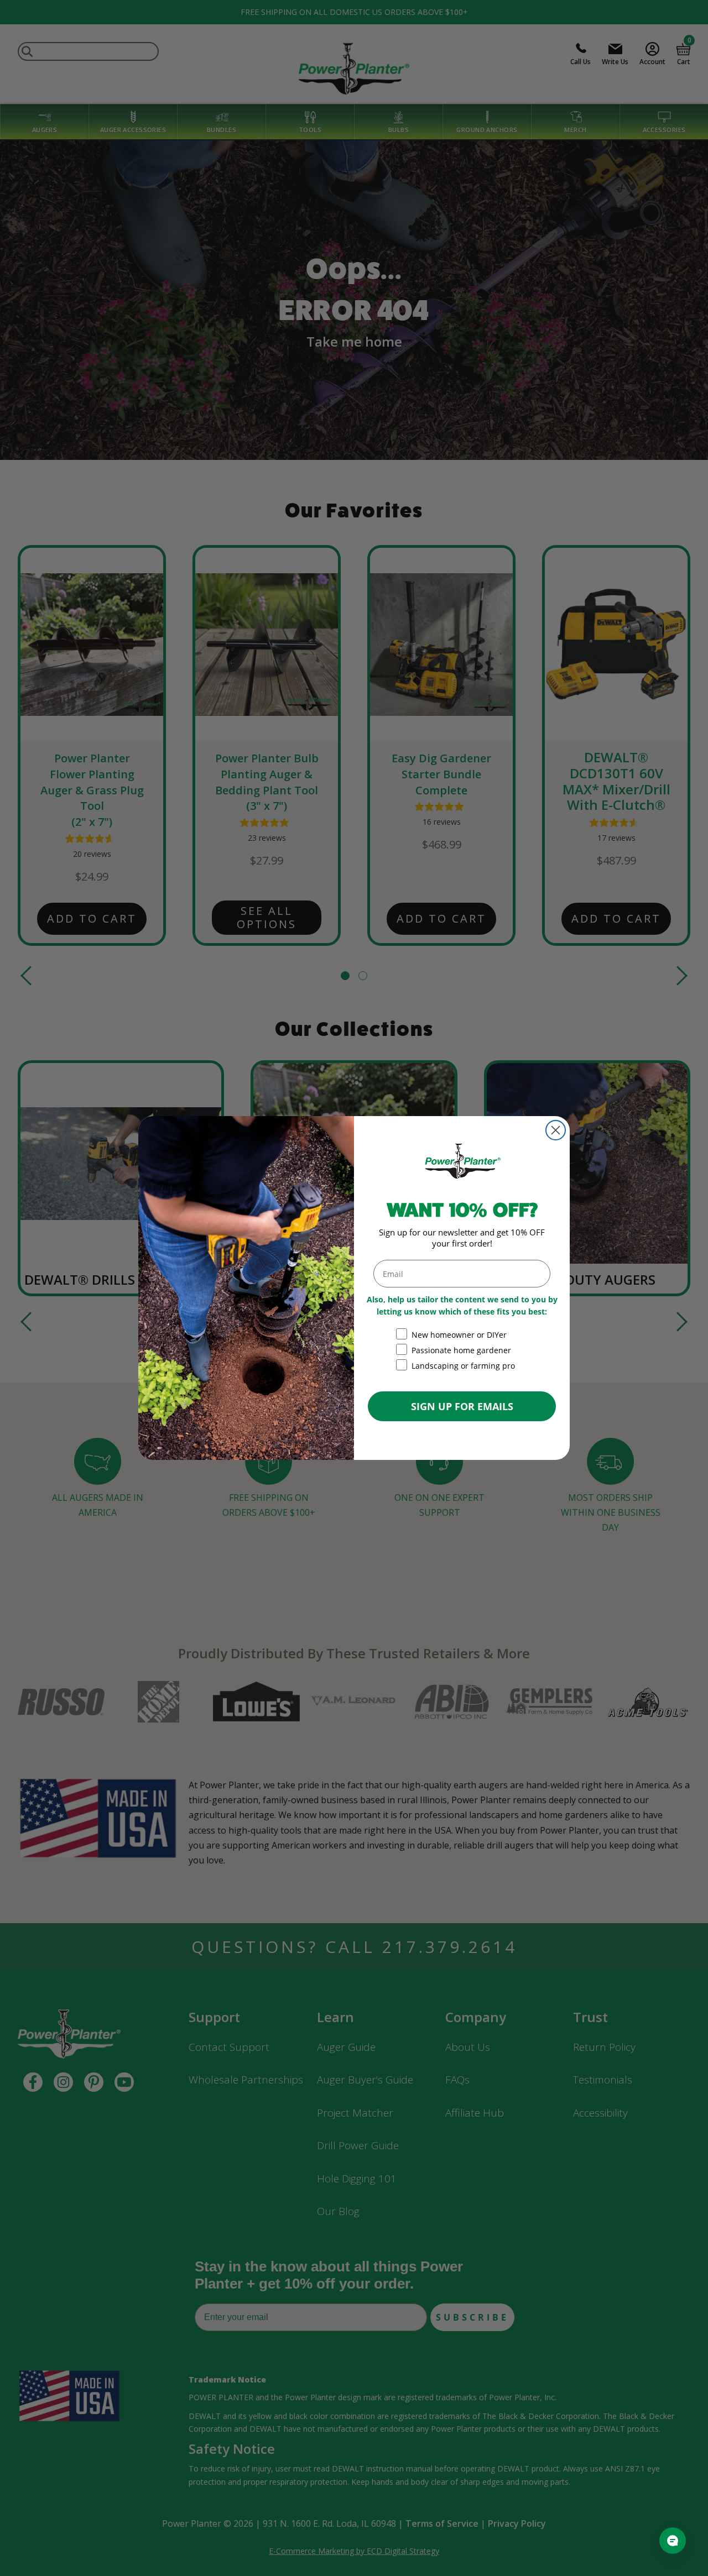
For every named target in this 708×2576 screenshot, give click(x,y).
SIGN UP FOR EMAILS (462, 1406)
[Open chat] (673, 2541)
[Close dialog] (556, 1130)
